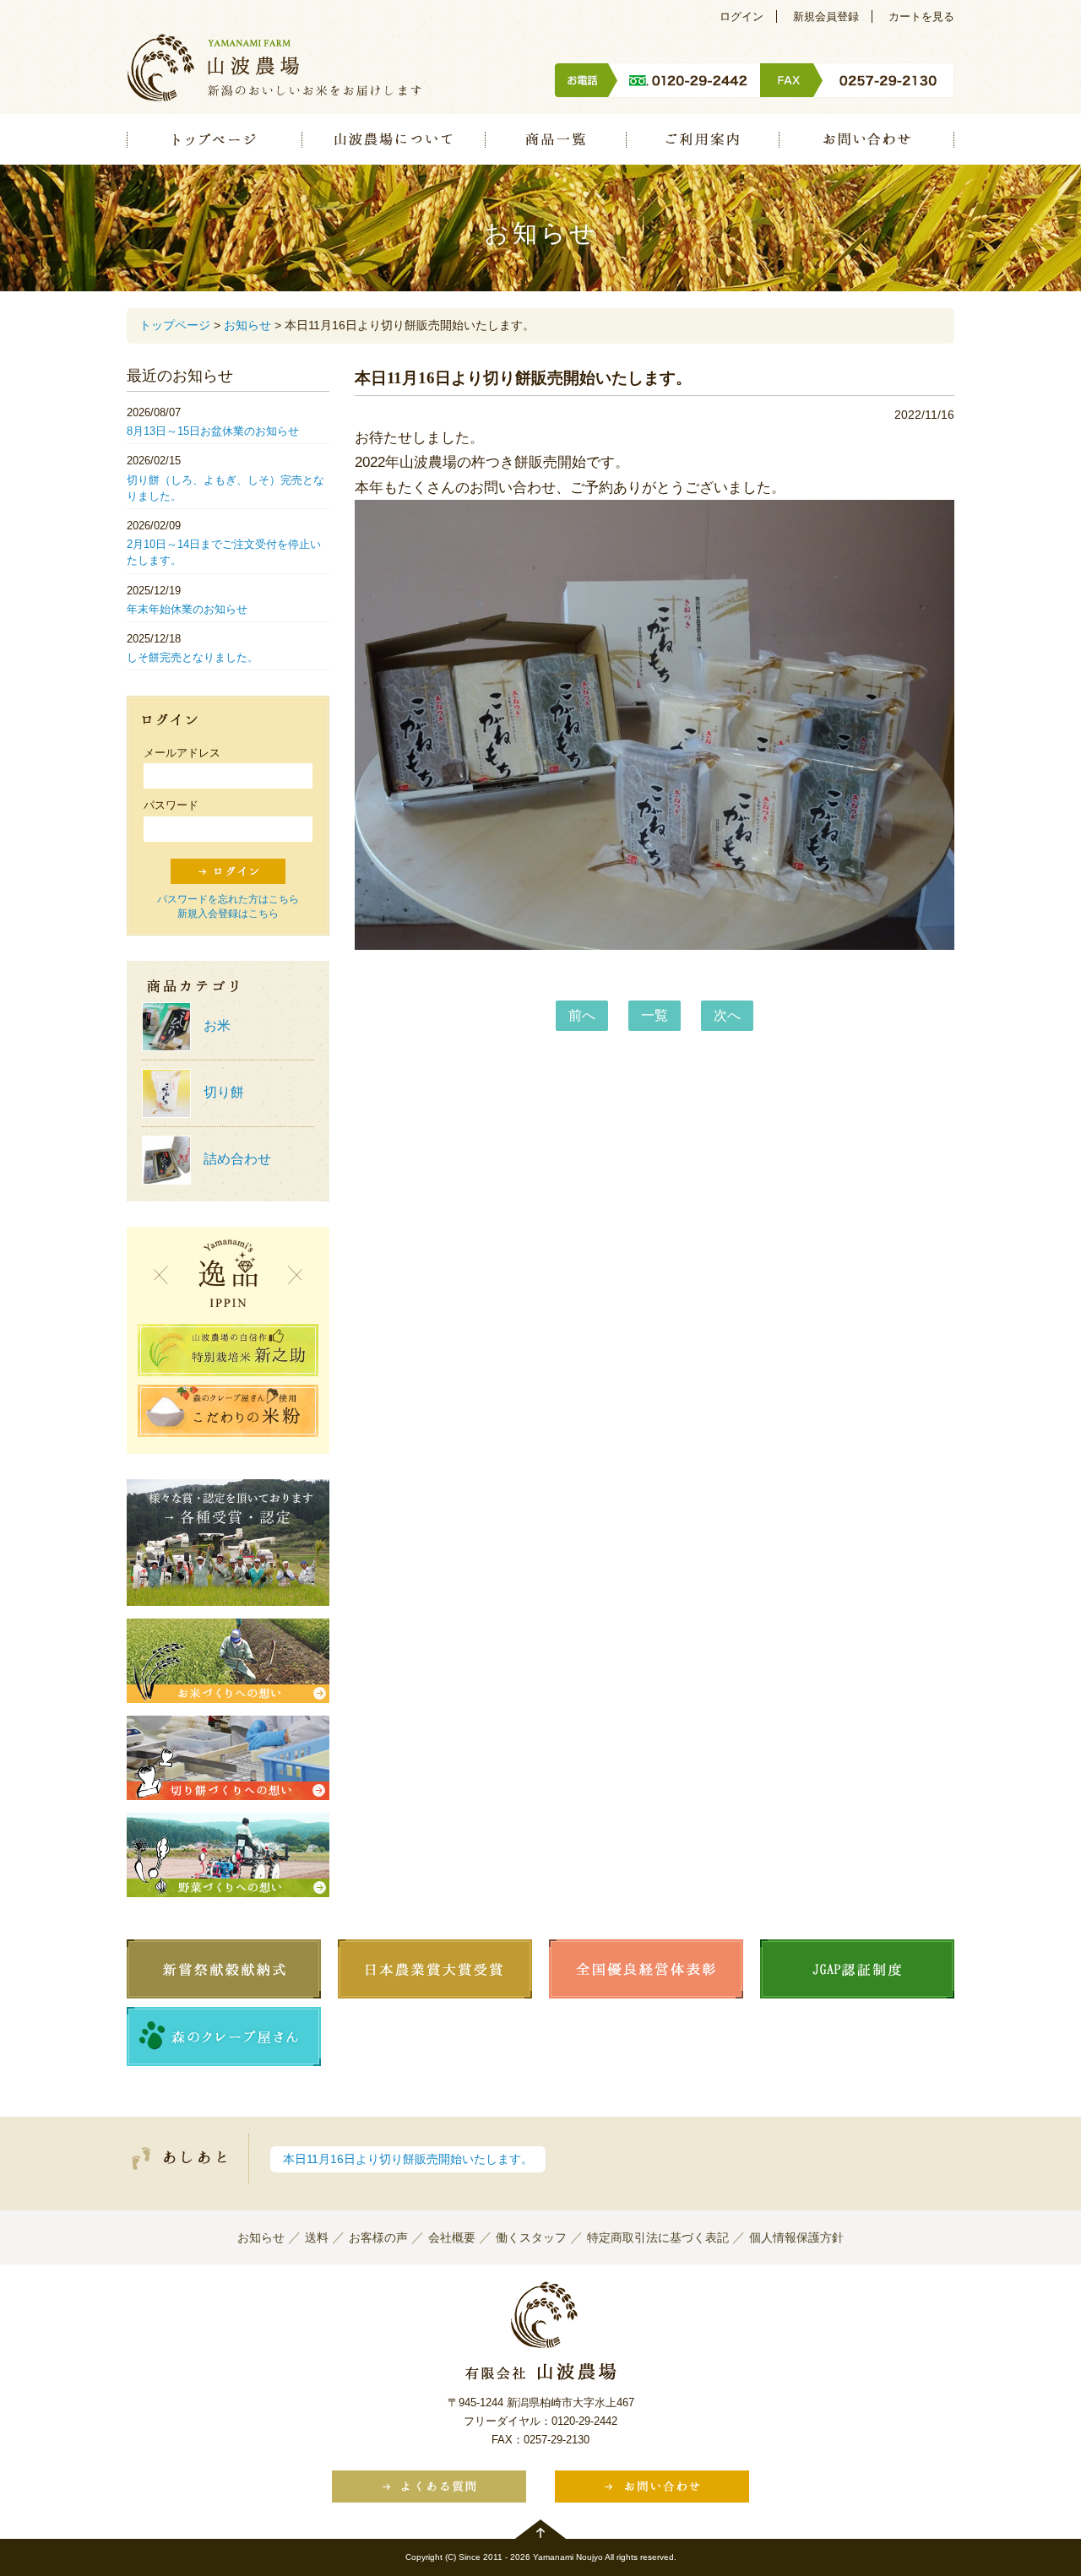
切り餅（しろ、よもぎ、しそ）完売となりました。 (225, 488)
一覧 (655, 1015)
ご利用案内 (702, 139)
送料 (317, 2237)
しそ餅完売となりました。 (193, 657)
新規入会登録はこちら (228, 914)
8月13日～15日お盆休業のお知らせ (213, 431)
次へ (727, 1015)
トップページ (214, 139)
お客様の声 (378, 2237)
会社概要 (452, 2237)
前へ (582, 1015)
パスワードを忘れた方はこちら (228, 899)
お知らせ (247, 325)
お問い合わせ (866, 139)
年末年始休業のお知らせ (187, 609)
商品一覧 (555, 139)
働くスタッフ (531, 2237)
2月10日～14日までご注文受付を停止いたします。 (224, 552)
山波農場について (393, 139)
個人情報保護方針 (796, 2237)
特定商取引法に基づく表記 (658, 2237)
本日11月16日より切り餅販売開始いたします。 (408, 2159)
